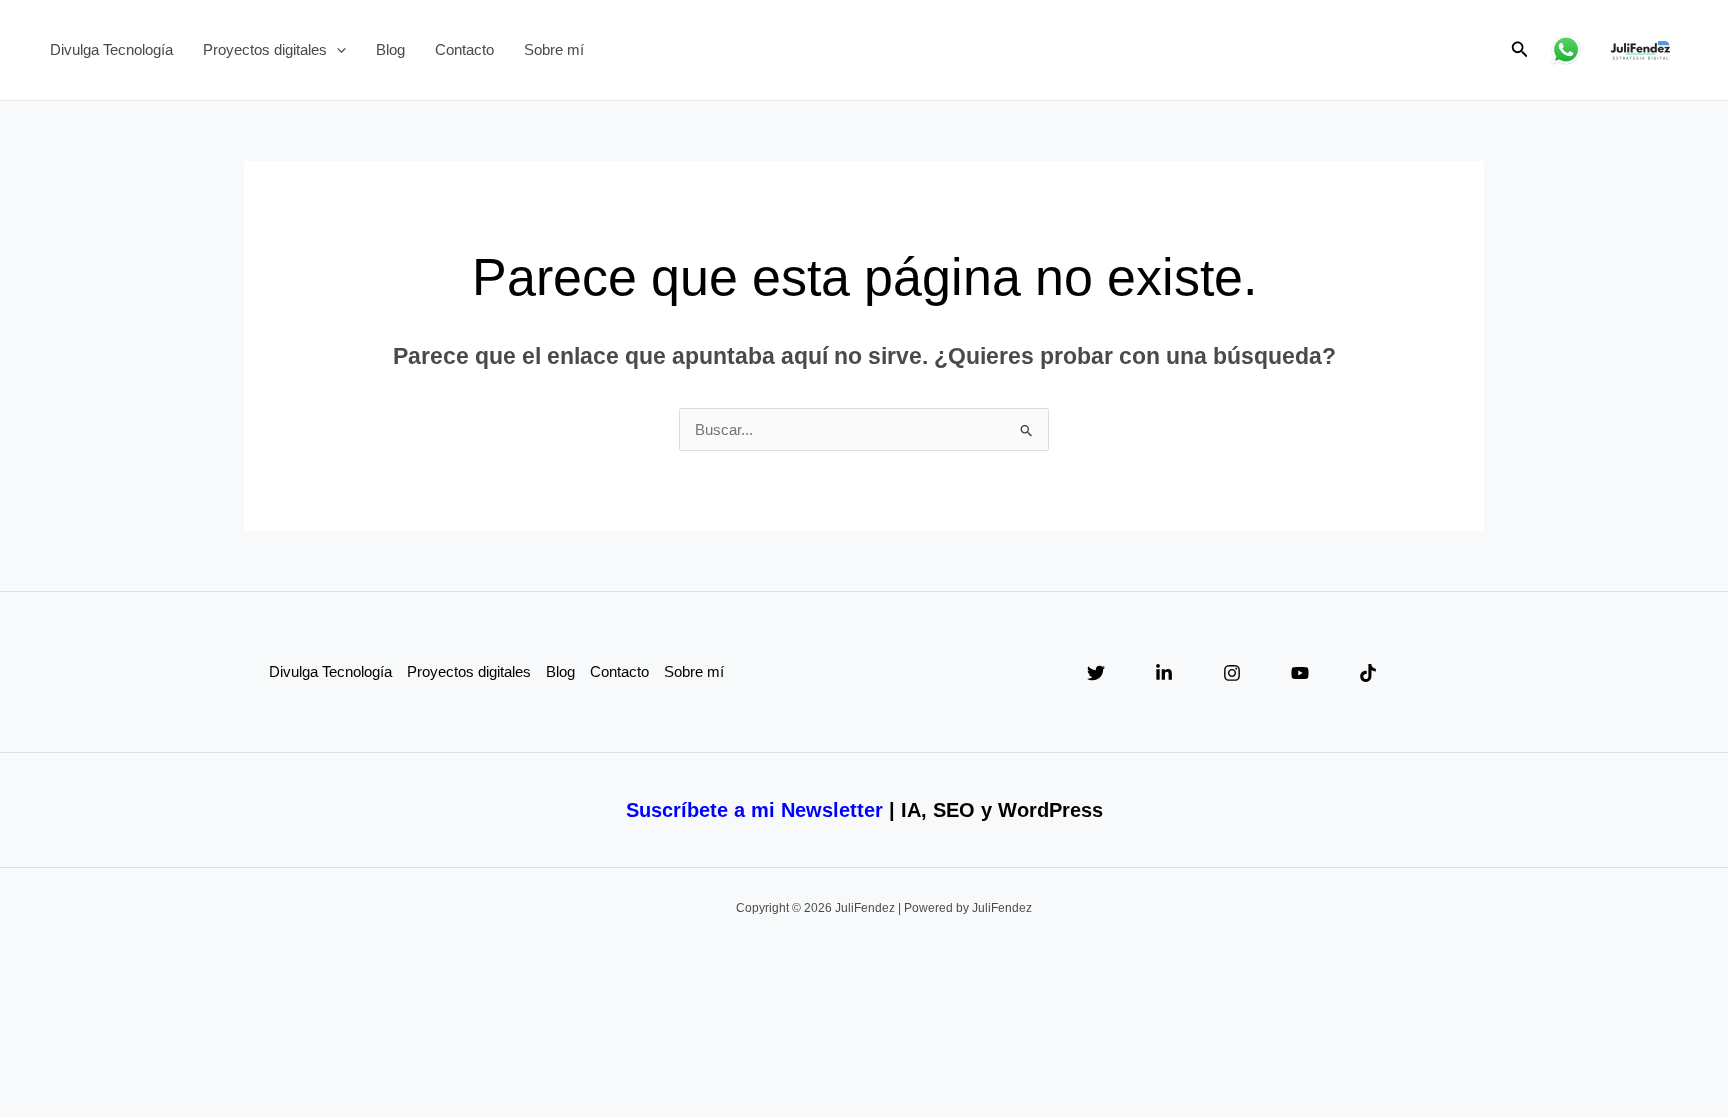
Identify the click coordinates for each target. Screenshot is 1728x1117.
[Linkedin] (1164, 673)
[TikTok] (1368, 673)
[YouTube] (1300, 673)
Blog (390, 49)
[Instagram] (1232, 673)
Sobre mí (554, 49)
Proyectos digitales (265, 49)
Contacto (464, 49)
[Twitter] (1096, 673)
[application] (336, 50)
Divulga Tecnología (111, 49)
